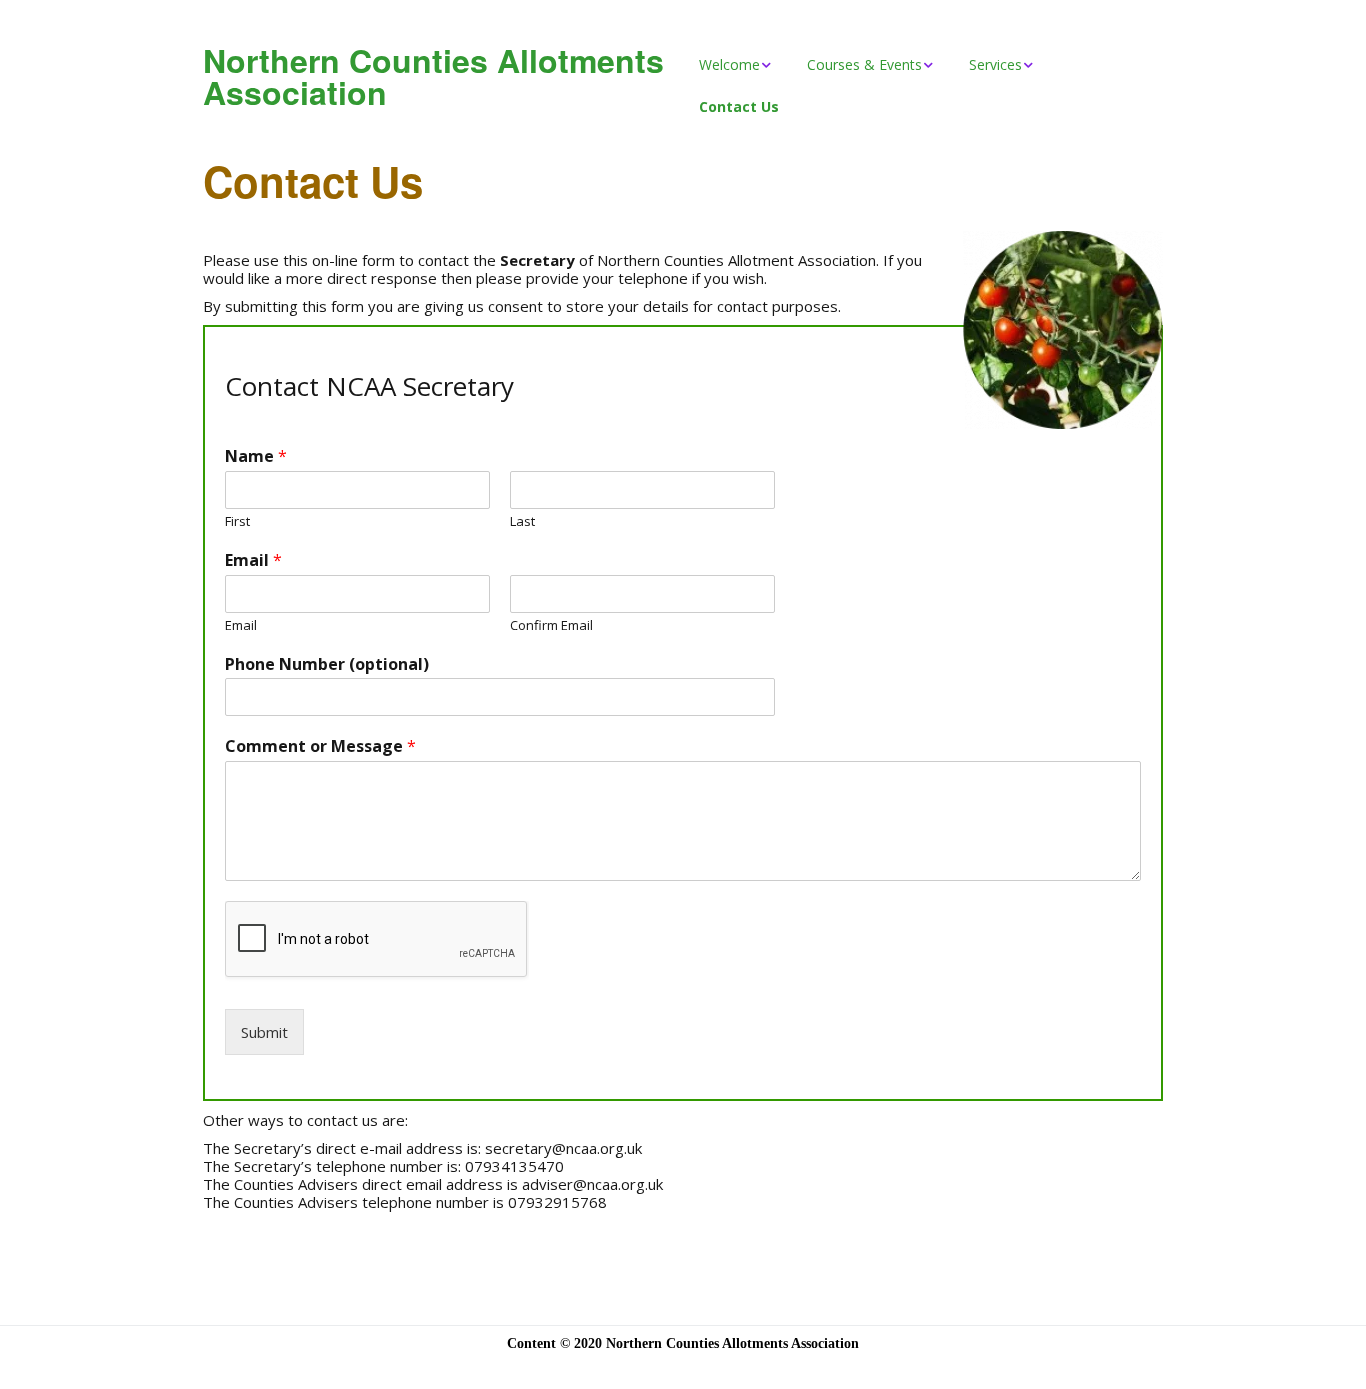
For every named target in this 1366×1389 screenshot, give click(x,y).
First (237, 521)
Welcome (729, 64)
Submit (264, 1032)
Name (256, 456)
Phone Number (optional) (327, 664)
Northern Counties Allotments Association (433, 76)
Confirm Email (551, 625)
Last (522, 521)
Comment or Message (320, 746)
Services (995, 64)
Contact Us (739, 106)
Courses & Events (864, 64)
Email (253, 560)
